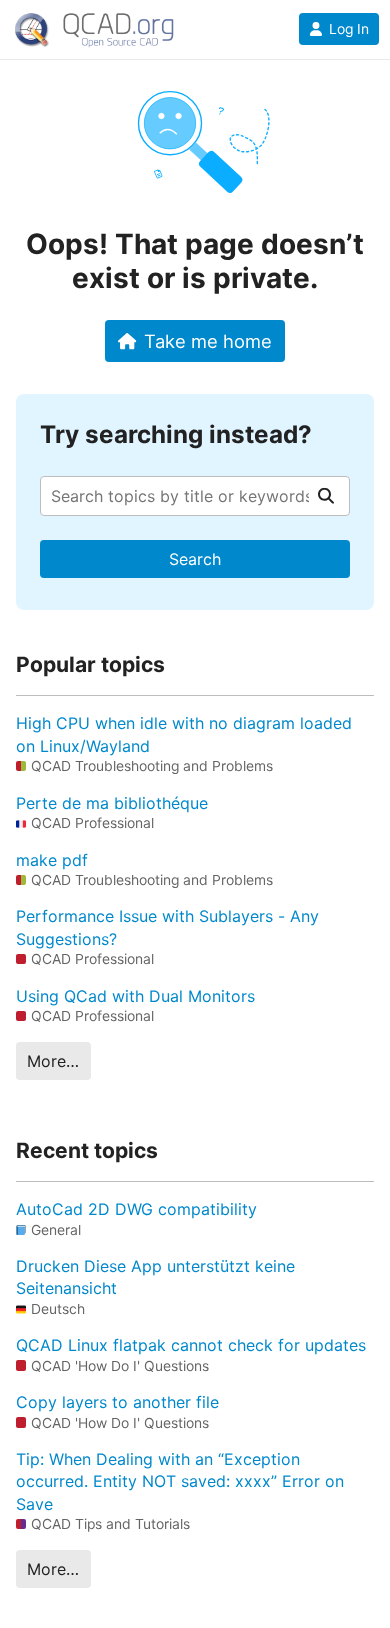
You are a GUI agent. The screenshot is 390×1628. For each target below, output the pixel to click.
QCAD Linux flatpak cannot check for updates (191, 1345)
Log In (349, 29)
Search (195, 559)
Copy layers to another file (117, 1402)
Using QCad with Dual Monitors (135, 996)
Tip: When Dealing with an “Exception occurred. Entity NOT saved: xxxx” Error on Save (180, 1481)
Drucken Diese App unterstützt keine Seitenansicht (155, 1277)
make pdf (52, 860)
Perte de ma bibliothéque (112, 803)
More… (53, 1061)
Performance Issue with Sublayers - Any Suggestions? (167, 927)
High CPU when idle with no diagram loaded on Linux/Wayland (184, 734)
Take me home (208, 341)
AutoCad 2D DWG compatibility (136, 1209)
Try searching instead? (176, 434)
